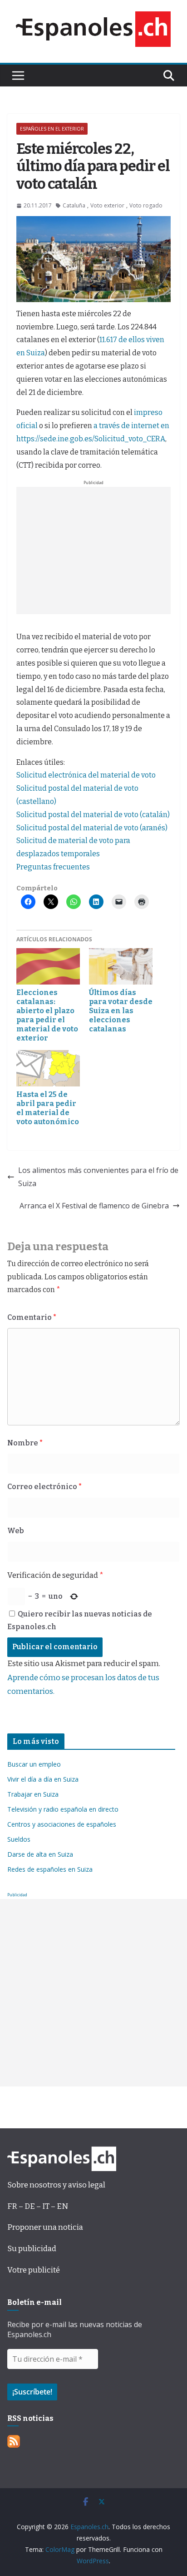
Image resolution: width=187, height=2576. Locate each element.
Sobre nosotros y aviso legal (56, 2185)
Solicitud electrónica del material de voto (86, 775)
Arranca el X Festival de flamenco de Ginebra (94, 1206)
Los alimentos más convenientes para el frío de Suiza (98, 1177)
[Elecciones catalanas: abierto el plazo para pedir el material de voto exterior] (48, 966)
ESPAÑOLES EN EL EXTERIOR (52, 129)
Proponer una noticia (45, 2227)
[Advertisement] (93, 551)
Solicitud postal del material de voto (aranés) (92, 828)
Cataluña (74, 205)
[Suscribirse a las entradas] (14, 2442)
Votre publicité (34, 2270)
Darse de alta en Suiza (40, 1854)
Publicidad (17, 1895)
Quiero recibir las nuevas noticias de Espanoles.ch (80, 1621)
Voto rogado (146, 205)
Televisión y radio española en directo (63, 1809)
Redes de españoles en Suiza (50, 1869)
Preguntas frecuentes (53, 867)
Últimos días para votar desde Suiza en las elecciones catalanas (121, 1011)
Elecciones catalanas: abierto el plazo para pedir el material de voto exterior (47, 1015)
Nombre (25, 1443)
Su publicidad (32, 2249)
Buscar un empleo (34, 1764)
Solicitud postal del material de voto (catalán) (93, 815)
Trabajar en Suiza (33, 1794)
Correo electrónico (44, 1487)
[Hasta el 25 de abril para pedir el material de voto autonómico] (48, 1068)
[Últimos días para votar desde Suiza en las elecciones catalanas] (121, 966)
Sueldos (19, 1839)
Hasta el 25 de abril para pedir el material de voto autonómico (48, 1108)
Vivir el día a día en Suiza (43, 1779)
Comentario (32, 1317)
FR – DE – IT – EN (38, 2206)
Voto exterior (107, 205)
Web (16, 1531)
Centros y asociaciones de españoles (62, 1824)
